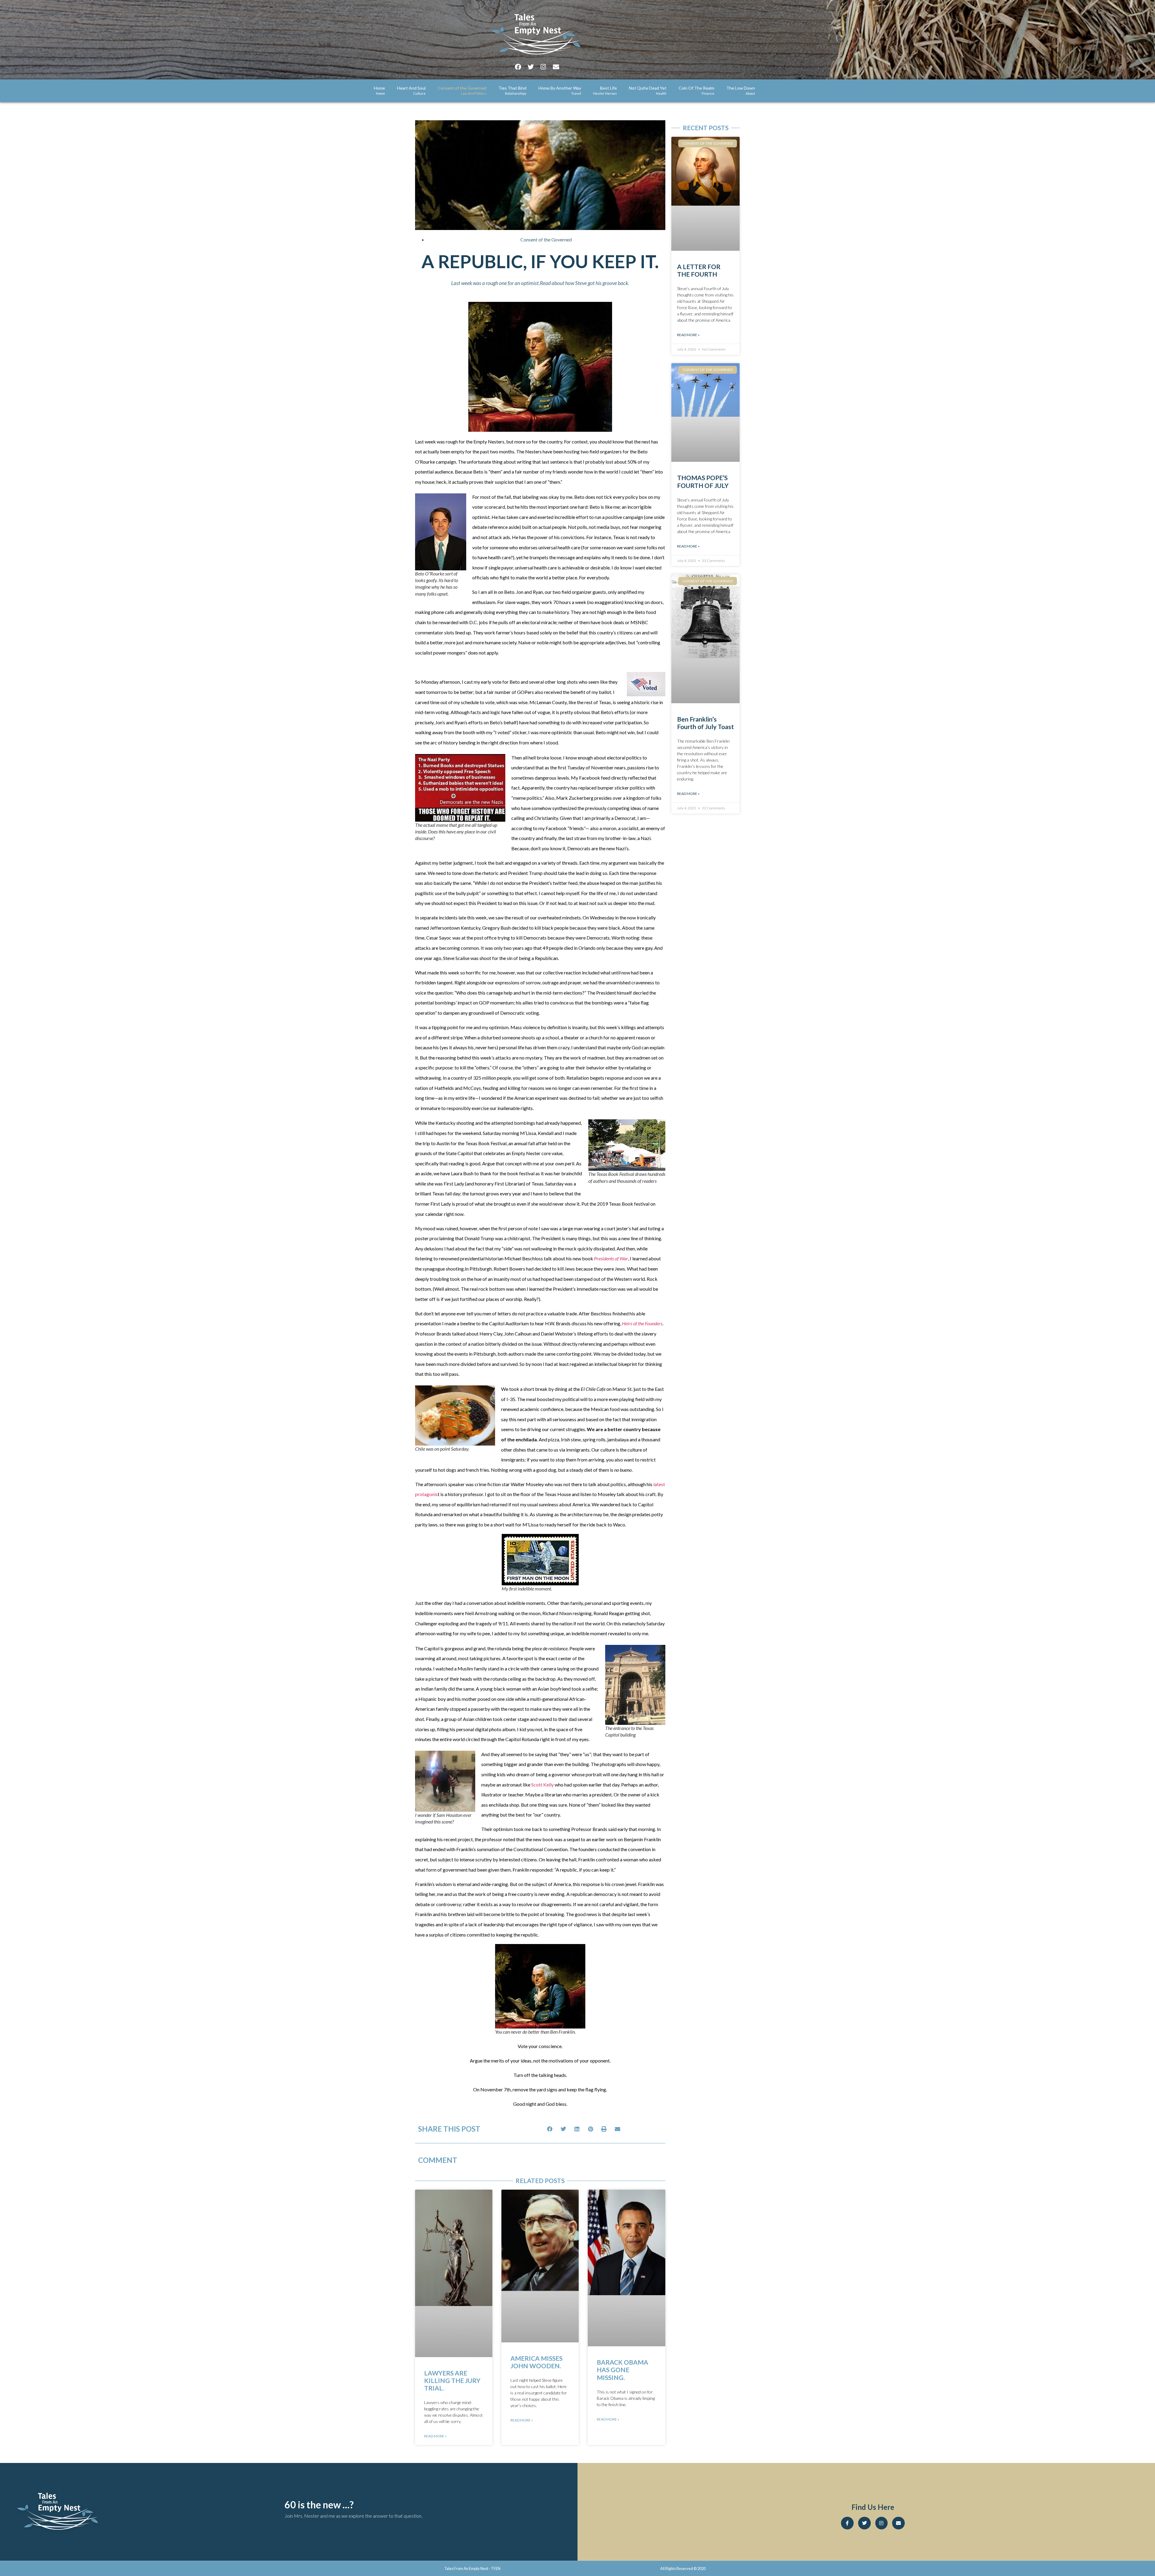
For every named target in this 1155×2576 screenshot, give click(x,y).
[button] (550, 2129)
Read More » (435, 2436)
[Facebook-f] (847, 2523)
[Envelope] (556, 67)
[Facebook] (518, 67)
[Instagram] (543, 67)
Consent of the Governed (546, 239)
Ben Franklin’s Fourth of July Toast (705, 723)
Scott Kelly (542, 1785)
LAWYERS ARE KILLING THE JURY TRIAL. (452, 2380)
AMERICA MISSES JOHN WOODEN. (536, 2362)
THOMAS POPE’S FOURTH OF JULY (703, 481)
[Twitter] (531, 67)
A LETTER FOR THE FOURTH (699, 270)
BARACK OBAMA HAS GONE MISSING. (622, 2370)
